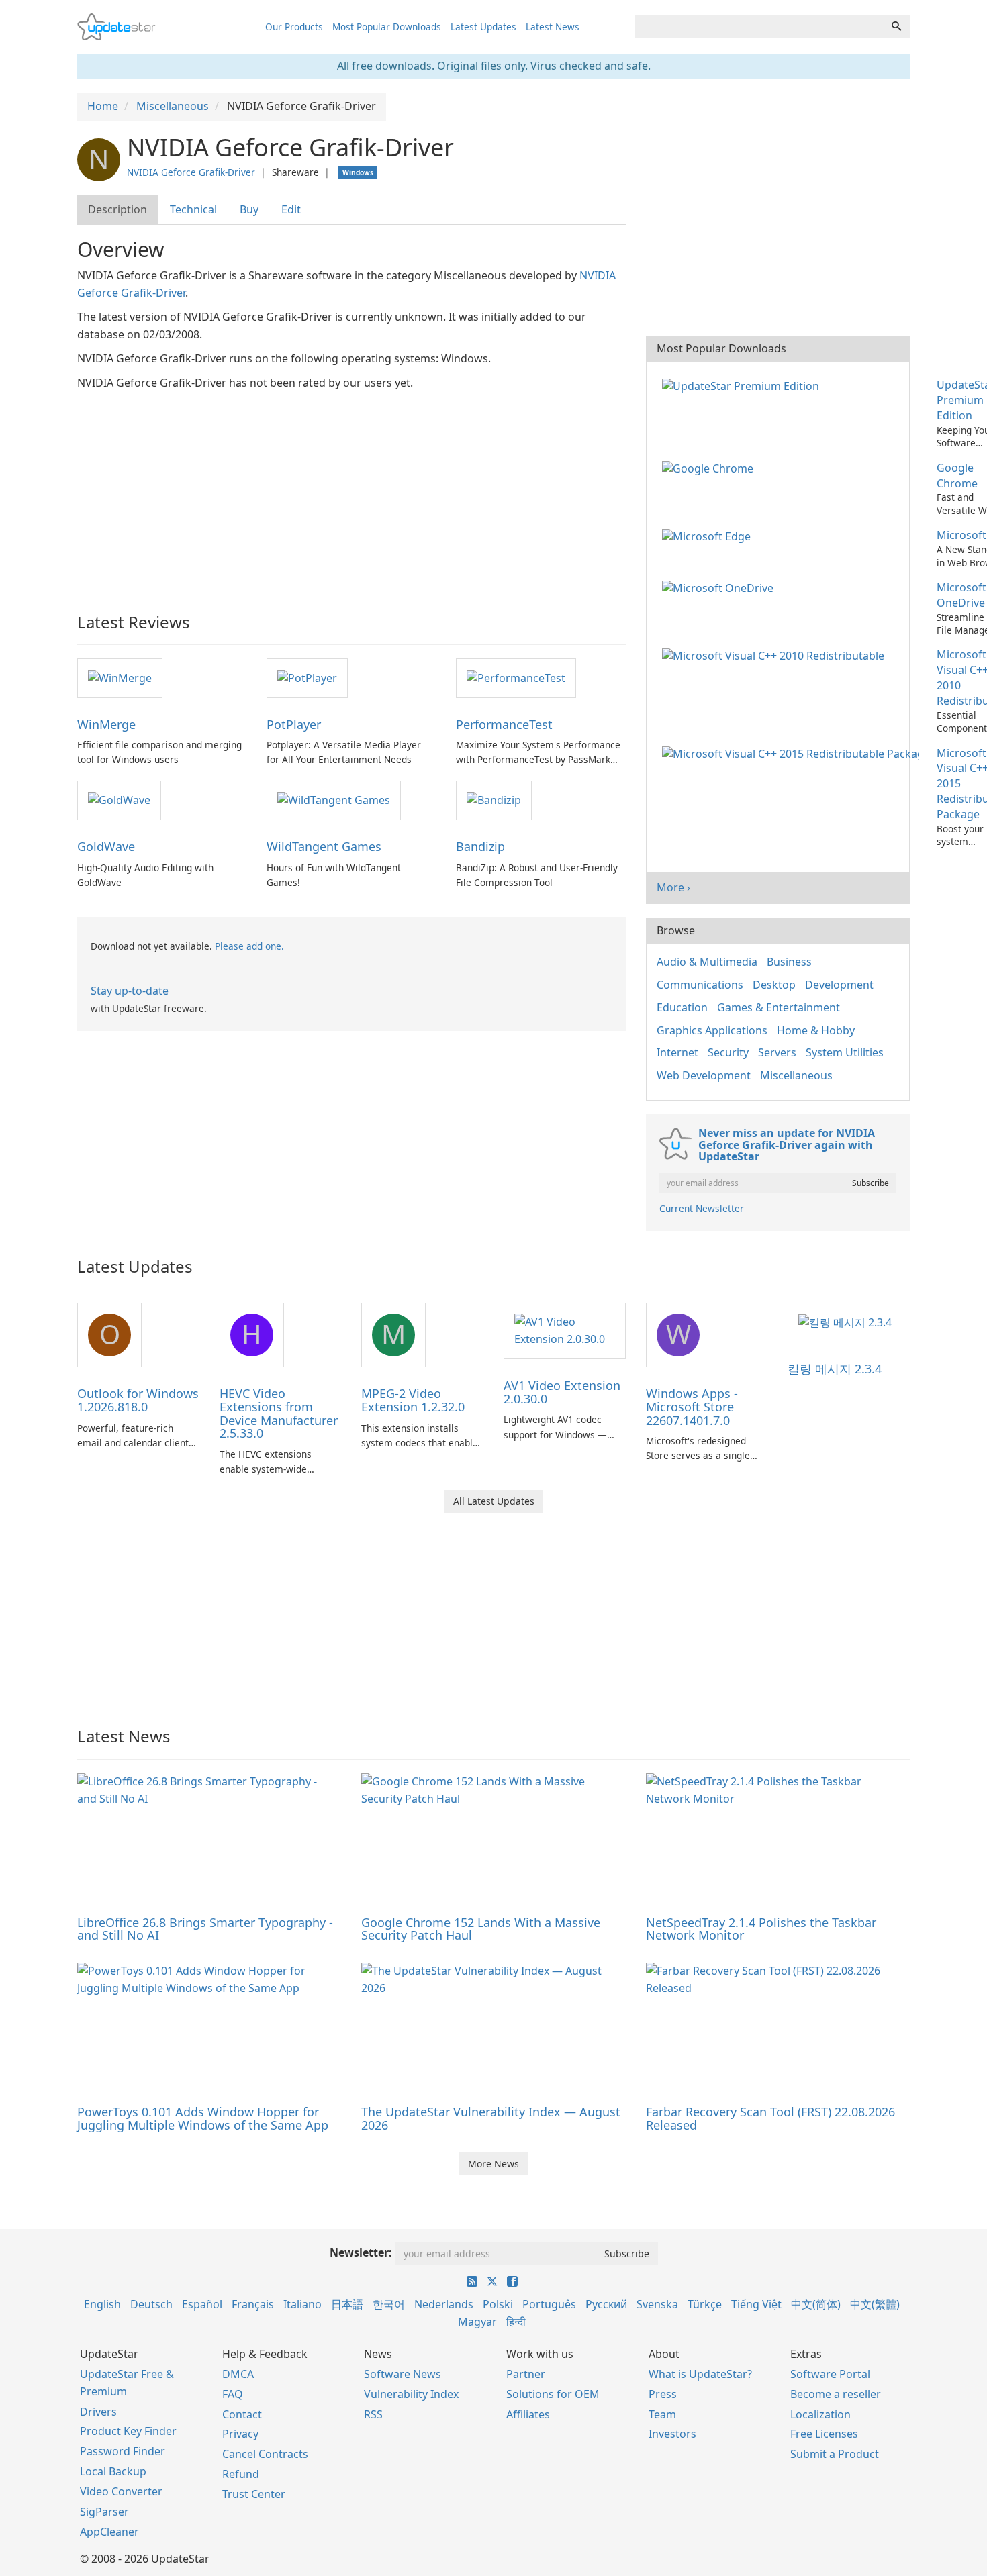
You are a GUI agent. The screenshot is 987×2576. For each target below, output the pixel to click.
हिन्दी (516, 2322)
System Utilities (845, 1052)
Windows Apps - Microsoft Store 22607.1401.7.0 (692, 1407)
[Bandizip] (494, 799)
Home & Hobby (816, 1030)
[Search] (896, 27)
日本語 (347, 2304)
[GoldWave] (119, 799)
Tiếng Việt (756, 2304)
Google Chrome (957, 476)
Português (549, 2304)
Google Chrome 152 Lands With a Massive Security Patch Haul (481, 1929)
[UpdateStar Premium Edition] (743, 385)
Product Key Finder (128, 2431)
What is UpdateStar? (700, 2374)
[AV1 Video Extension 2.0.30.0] (565, 1330)
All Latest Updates (494, 1501)
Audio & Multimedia (707, 962)
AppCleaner (109, 2532)
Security (728, 1052)
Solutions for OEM (553, 2394)
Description (117, 209)
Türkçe (705, 2304)
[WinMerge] (120, 677)
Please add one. (249, 946)
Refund (241, 2474)
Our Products (294, 27)
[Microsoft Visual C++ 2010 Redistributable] (776, 654)
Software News (403, 2374)
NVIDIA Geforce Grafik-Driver (191, 172)
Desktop (774, 985)
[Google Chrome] (710, 468)
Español (202, 2304)
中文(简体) (816, 2304)
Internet (677, 1052)
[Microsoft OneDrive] (720, 587)
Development (839, 985)
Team (662, 2414)
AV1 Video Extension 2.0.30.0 (562, 1392)
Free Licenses (824, 2434)
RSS (373, 2414)
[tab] (118, 210)
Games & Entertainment (779, 1007)
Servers (777, 1052)
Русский (606, 2304)
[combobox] (759, 27)
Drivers (98, 2412)
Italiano (302, 2304)
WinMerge (106, 724)
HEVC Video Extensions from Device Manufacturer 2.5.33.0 (279, 1413)
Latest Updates (483, 27)
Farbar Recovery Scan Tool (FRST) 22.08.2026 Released (770, 2118)
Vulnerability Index (411, 2394)
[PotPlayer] (307, 677)
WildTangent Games (324, 846)
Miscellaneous (796, 1075)
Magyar (477, 2322)
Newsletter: (361, 2252)
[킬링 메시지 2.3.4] (845, 1322)
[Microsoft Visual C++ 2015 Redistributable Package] (793, 753)
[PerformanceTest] (516, 677)
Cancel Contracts (265, 2454)
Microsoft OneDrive (961, 595)
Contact (242, 2414)
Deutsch (151, 2304)
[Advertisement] (351, 493)
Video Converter (121, 2491)
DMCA (238, 2374)
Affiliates (528, 2414)
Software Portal (830, 2374)
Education (682, 1007)
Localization (820, 2414)
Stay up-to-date (130, 991)
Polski (498, 2304)
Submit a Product (835, 2454)
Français (253, 2304)
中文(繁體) (875, 2304)
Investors (672, 2434)
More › (673, 887)
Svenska (657, 2304)
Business (789, 962)
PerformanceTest (504, 724)
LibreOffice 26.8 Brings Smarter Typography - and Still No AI (205, 1929)
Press (663, 2394)
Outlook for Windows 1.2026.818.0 (138, 1400)
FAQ (233, 2394)
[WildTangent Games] (334, 799)
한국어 (389, 2304)
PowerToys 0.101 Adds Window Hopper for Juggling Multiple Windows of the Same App (203, 2118)
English (102, 2304)
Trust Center (254, 2494)
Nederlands (444, 2304)
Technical (193, 209)
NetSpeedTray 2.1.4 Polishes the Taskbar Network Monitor (761, 1929)
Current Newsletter (702, 1208)
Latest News (553, 27)
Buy (249, 209)
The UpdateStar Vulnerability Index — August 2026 (491, 2118)
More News (493, 2164)
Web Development (704, 1075)
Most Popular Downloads (387, 27)
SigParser (104, 2512)
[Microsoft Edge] (709, 535)
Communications (700, 985)
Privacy (240, 2434)
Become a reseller (836, 2394)
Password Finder (123, 2451)
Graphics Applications (712, 1030)
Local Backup (113, 2471)
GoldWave (106, 846)
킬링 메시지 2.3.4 (835, 1369)
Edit (291, 209)
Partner (526, 2374)
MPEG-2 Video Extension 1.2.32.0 (413, 1400)
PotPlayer (294, 724)
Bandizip (480, 846)
